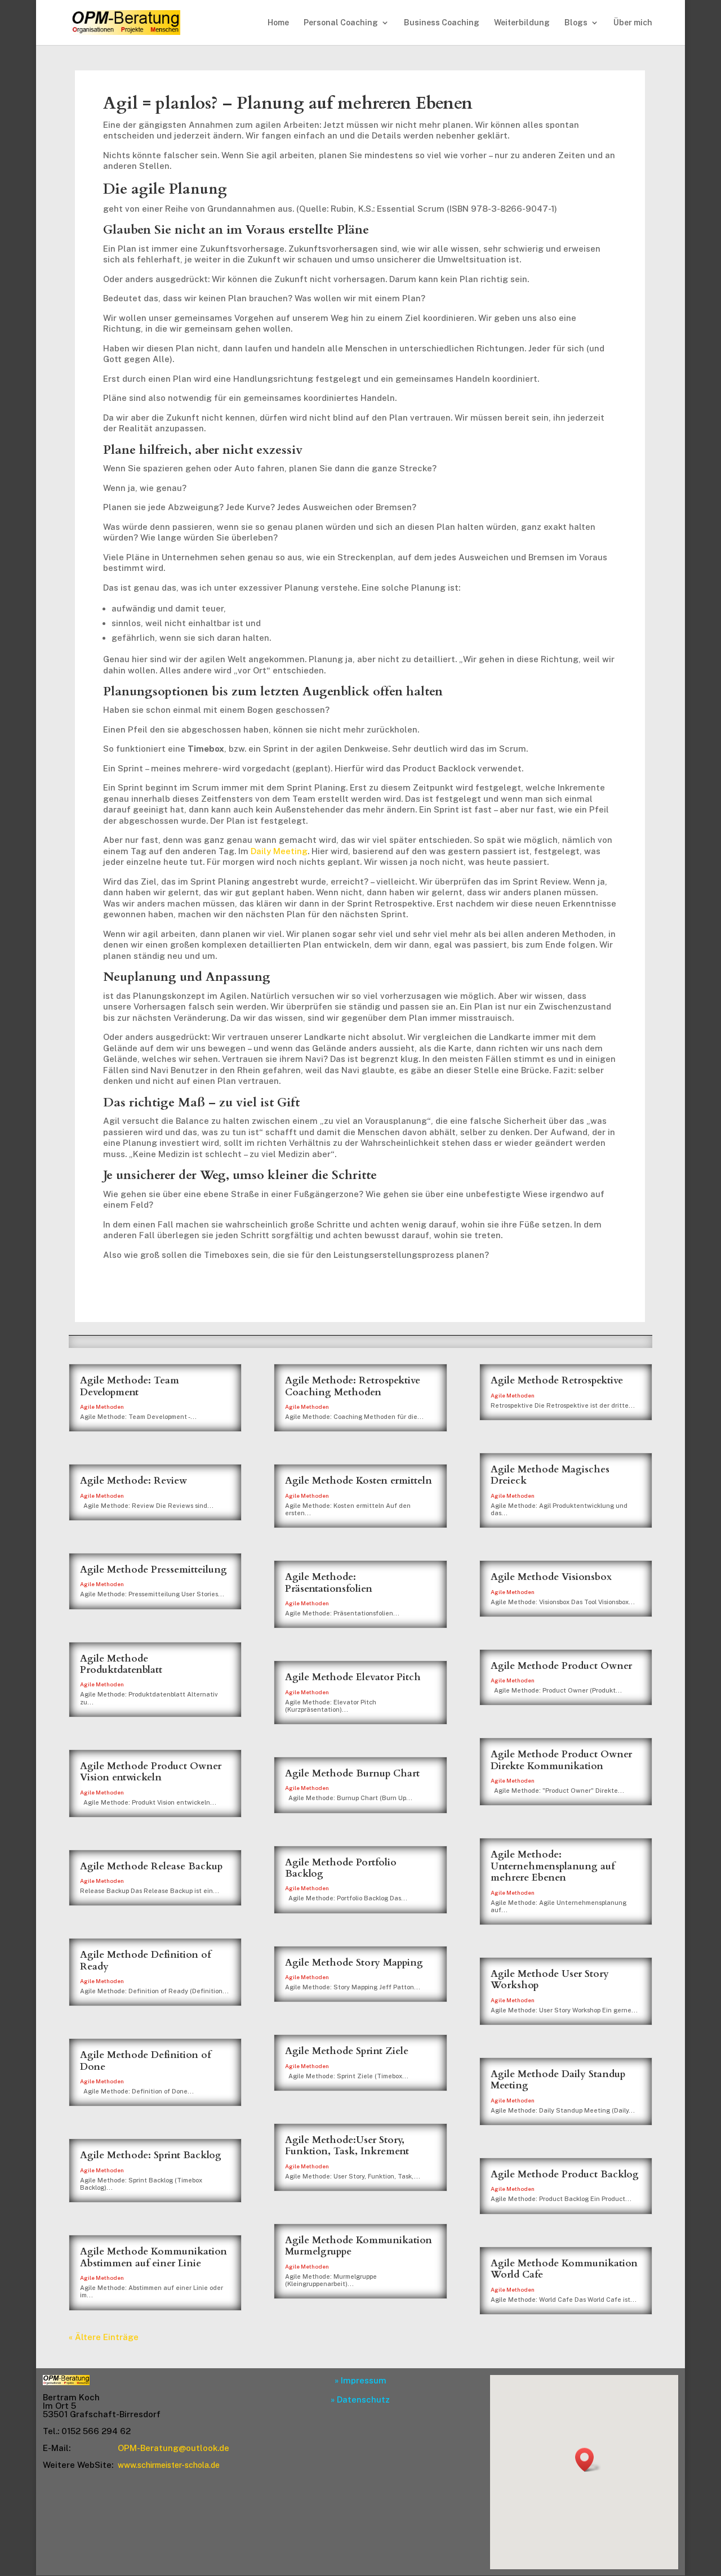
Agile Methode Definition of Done (145, 2061)
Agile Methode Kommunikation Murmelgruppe (359, 2246)
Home (278, 23)
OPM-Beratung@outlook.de (173, 2448)
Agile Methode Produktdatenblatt (121, 1664)
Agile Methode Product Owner (561, 1666)
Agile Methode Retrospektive (557, 1380)
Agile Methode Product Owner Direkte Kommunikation (561, 1760)
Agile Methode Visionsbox (551, 1577)
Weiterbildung (522, 23)
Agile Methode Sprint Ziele (347, 2051)
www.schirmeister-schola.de (169, 2465)
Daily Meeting (279, 851)
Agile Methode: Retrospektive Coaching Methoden (353, 1386)
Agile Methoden (102, 1407)
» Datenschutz (360, 2399)
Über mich (633, 23)
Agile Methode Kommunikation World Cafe (564, 2269)
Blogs (576, 23)
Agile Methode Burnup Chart (352, 1773)
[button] (588, 2460)
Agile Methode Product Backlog (565, 2174)
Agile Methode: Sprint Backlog (151, 2155)
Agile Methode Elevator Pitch (353, 1677)
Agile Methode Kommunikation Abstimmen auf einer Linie (153, 2257)
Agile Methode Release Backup (151, 1866)
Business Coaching (442, 23)
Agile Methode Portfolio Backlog (341, 1868)
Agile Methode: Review (133, 1481)
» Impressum (360, 2380)
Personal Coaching (341, 23)
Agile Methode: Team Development (130, 1386)
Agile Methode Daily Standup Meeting (558, 2080)
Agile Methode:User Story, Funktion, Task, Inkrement (347, 2146)
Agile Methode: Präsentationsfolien (329, 1582)
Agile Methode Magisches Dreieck (550, 1475)
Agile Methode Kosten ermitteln (359, 1481)
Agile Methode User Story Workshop (550, 1979)
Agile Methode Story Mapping (354, 1963)
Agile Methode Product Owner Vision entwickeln (151, 1772)
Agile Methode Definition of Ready (145, 1960)
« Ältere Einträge (104, 2337)
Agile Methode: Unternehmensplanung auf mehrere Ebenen (553, 1866)
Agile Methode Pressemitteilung (153, 1570)
